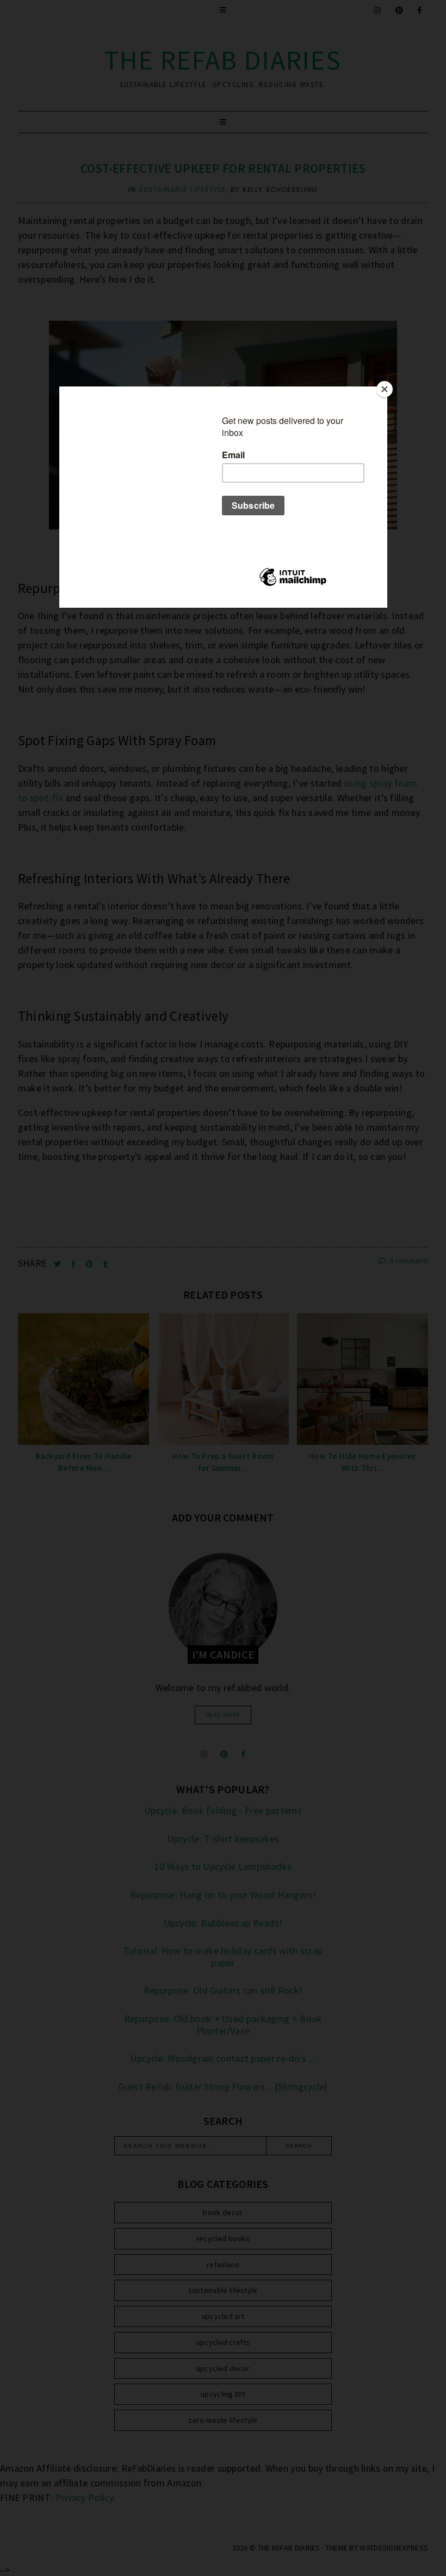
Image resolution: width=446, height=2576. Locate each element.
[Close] (385, 389)
